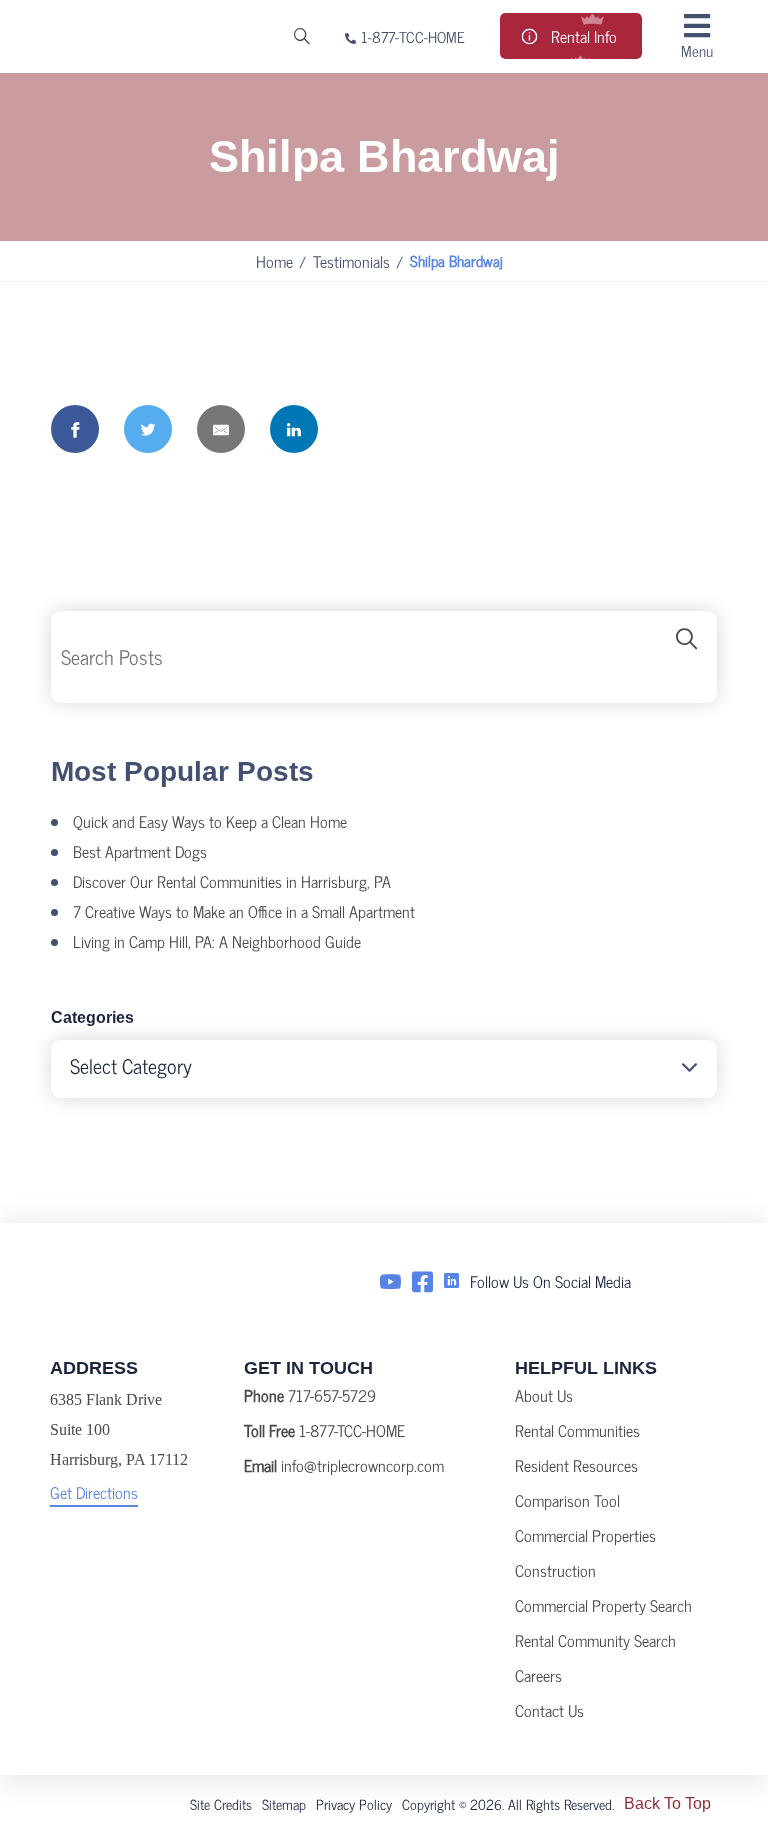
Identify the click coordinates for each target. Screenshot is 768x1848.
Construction (555, 1570)
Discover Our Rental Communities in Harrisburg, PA (232, 881)
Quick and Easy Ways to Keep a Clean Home (210, 821)
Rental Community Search (595, 1640)
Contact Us (549, 1710)
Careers (538, 1675)
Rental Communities (577, 1430)
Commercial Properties (585, 1535)
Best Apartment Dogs (140, 851)
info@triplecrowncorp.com (362, 1465)
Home (274, 261)
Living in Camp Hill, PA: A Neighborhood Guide (217, 941)
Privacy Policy (354, 1803)
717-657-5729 (332, 1395)
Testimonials (351, 261)
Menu (697, 49)
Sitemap (284, 1803)
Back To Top (667, 1803)
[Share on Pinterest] (367, 429)
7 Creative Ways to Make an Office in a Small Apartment (244, 911)
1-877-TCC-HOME (413, 36)
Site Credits (221, 1803)
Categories (92, 1017)
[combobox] (384, 1069)
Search (687, 657)
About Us (544, 1395)
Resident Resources (576, 1465)
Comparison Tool (567, 1500)
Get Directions (94, 1492)
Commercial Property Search (603, 1605)
